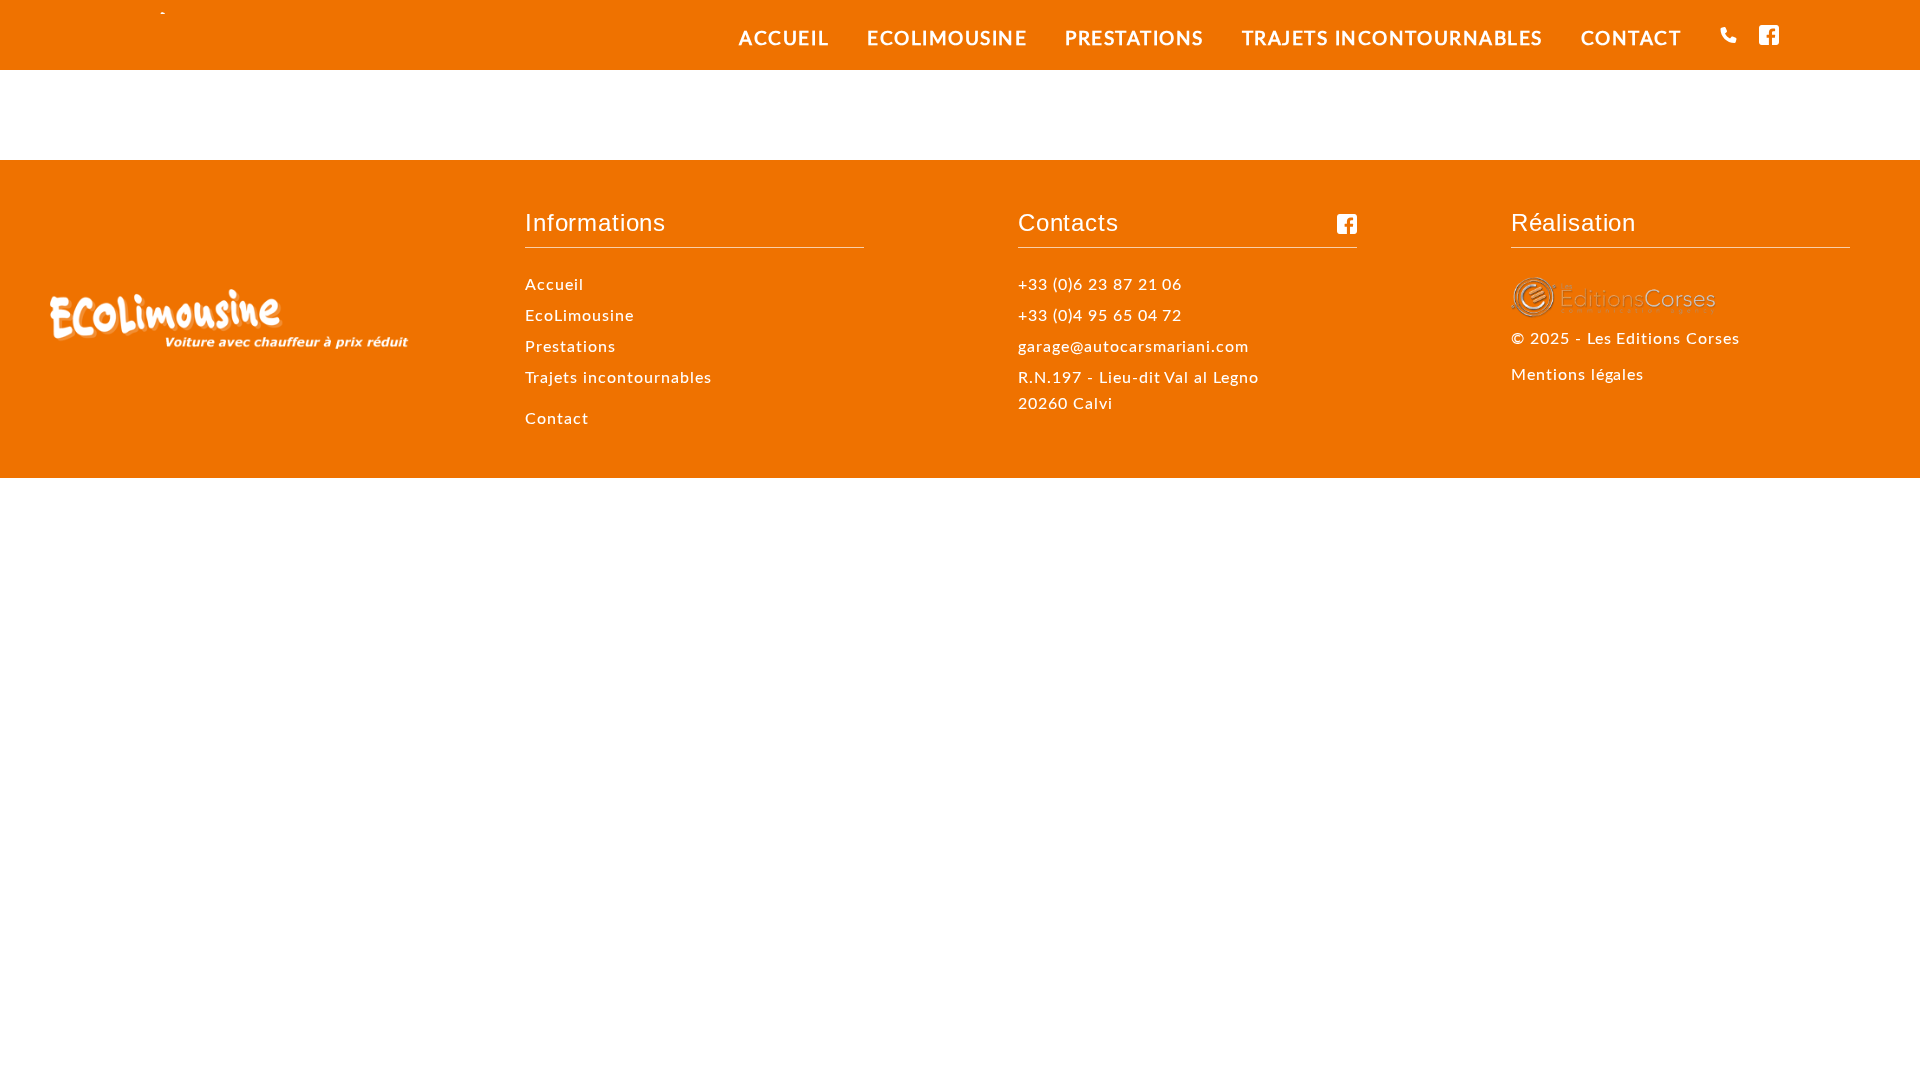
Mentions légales (1578, 373)
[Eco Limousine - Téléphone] (1728, 35)
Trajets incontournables (1392, 37)
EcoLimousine (947, 37)
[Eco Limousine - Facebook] (1769, 35)
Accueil (784, 37)
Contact (1631, 37)
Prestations (1134, 37)
